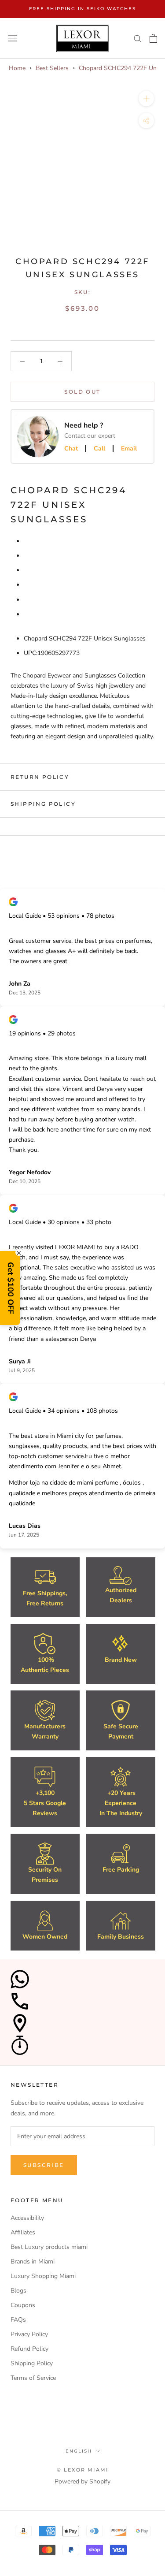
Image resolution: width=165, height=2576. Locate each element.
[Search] (138, 38)
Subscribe (44, 2165)
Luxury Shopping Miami (43, 2276)
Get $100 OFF (11, 1288)
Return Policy (40, 777)
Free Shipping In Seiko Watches (82, 9)
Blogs (18, 2291)
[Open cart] (153, 38)
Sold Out (82, 392)
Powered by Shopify (82, 2481)
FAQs (18, 2320)
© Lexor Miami (83, 2470)
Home (17, 68)
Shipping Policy (43, 804)
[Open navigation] (12, 38)
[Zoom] (146, 99)
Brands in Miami (33, 2261)
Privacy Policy (29, 2334)
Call (99, 449)
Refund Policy (29, 2349)
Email (129, 449)
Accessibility (27, 2218)
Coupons (23, 2305)
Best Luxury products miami (49, 2247)
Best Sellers (52, 68)
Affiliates (23, 2232)
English (79, 2451)
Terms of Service (33, 2378)
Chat (71, 449)
